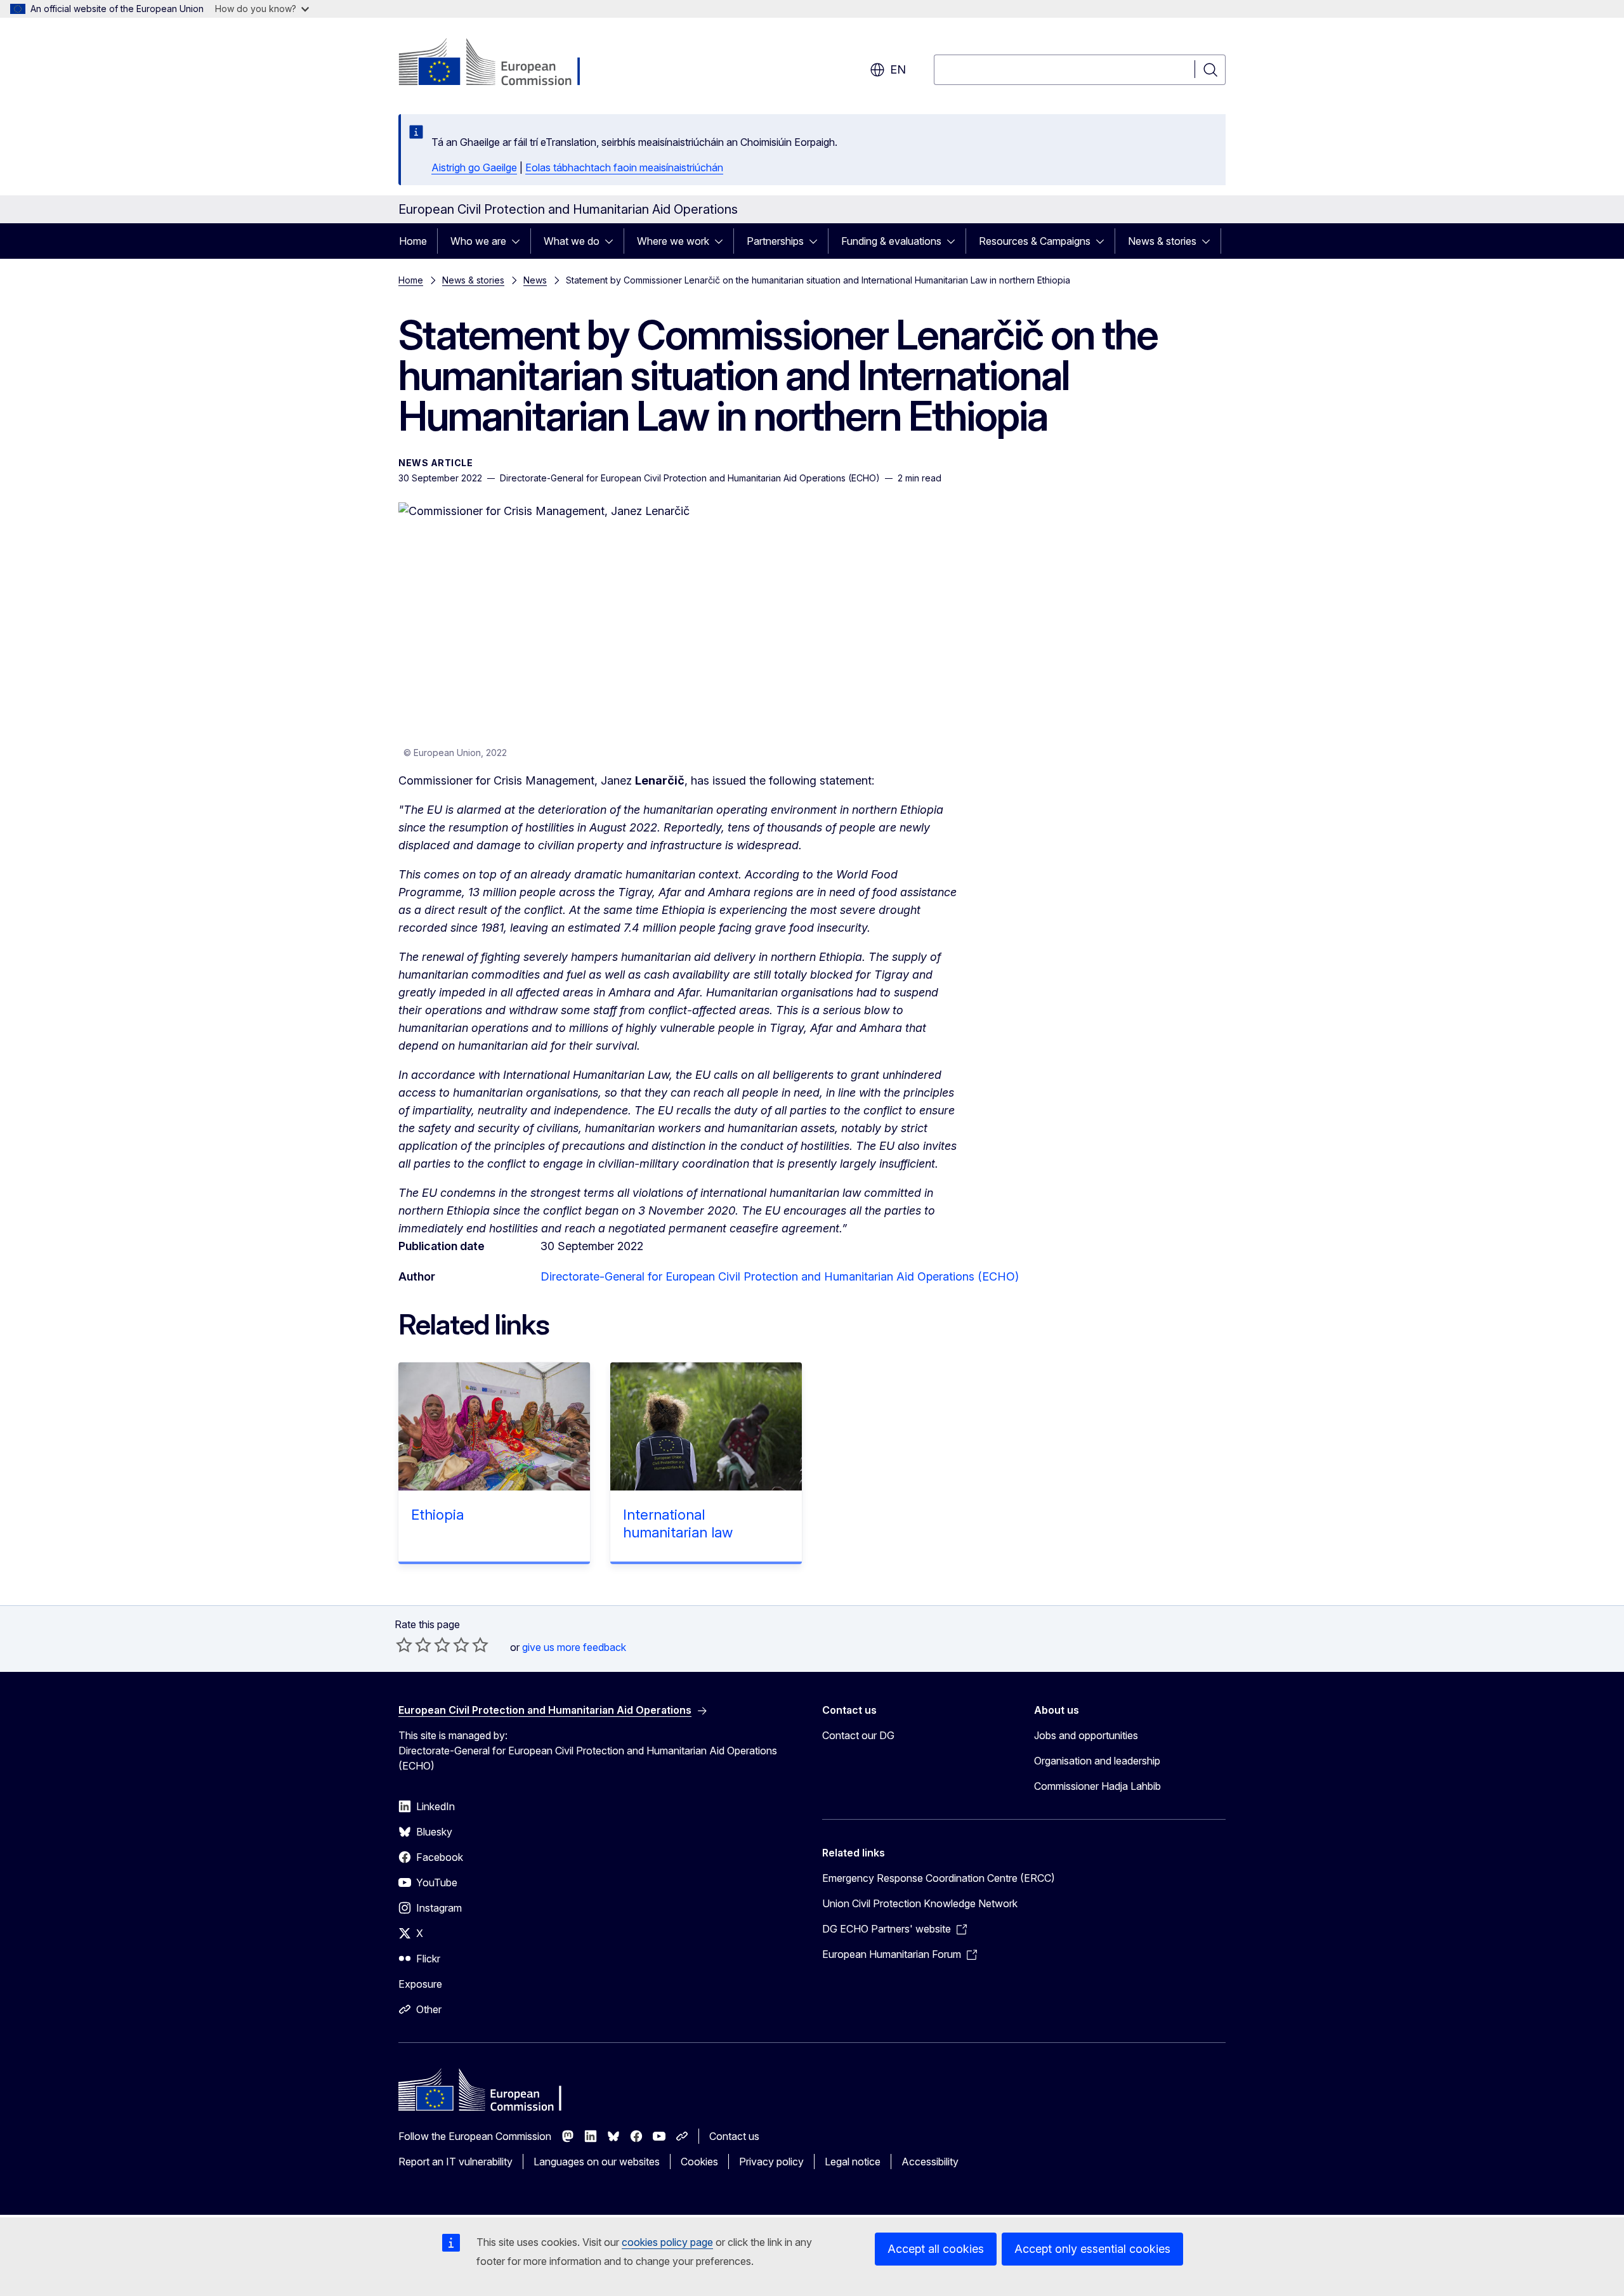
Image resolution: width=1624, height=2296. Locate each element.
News (535, 280)
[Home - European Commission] (501, 63)
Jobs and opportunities (1086, 1735)
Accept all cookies (936, 2249)
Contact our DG (858, 1735)
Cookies (699, 2162)
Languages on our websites (597, 2162)
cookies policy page (667, 2242)
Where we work (673, 241)
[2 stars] (414, 1645)
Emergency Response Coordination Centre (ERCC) (939, 1878)
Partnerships (775, 241)
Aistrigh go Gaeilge (474, 167)
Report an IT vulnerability (455, 2162)
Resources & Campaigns (1035, 241)
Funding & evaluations (891, 241)
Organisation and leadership (1097, 1761)
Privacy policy (771, 2162)
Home (413, 241)
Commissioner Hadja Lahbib (1097, 1786)
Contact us (734, 2136)
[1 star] (404, 1645)
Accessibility (930, 2162)
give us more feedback (574, 1647)
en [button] (898, 69)
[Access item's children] (520, 241)
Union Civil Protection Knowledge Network (920, 1903)
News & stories (1162, 241)
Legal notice (853, 2162)
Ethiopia (437, 1515)
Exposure (420, 1984)
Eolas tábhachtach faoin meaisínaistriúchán (624, 167)
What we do (572, 241)
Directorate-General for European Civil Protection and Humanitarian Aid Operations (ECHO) (780, 1276)
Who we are (478, 241)
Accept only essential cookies (1092, 2249)
